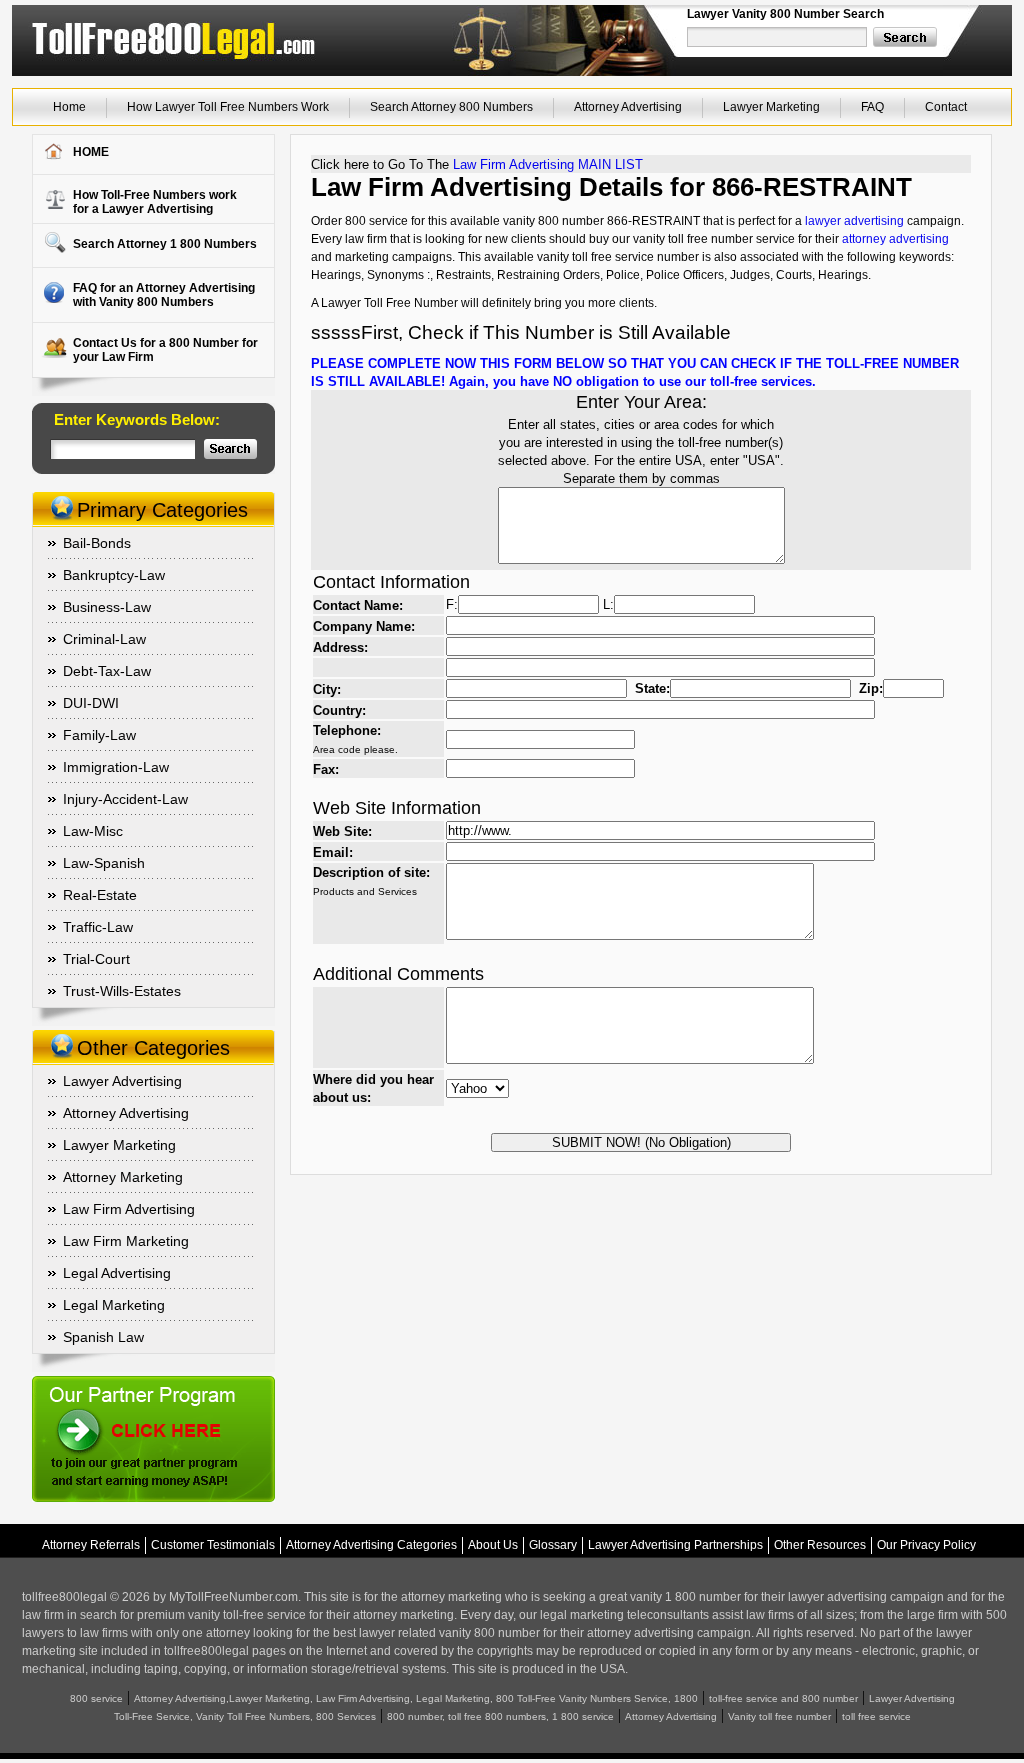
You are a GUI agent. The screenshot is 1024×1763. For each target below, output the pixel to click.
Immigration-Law (116, 767)
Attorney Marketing (123, 1177)
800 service (96, 1698)
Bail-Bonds (97, 543)
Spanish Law (103, 1337)
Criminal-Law (104, 639)
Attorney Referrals (91, 1545)
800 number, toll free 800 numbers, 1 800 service (500, 1716)
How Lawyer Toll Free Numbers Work (228, 107)
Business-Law (107, 607)
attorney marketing (451, 1597)
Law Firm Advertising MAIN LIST (548, 164)
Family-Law (99, 735)
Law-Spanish (104, 863)
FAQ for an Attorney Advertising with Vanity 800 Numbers (164, 295)
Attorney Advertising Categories (371, 1545)
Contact (946, 107)
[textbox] (778, 37)
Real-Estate (100, 895)
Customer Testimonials (213, 1545)
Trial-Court (96, 959)
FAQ (872, 107)
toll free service (876, 1716)
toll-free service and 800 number (783, 1698)
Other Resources (820, 1545)
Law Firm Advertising (129, 1209)
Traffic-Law (98, 927)
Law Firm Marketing (126, 1241)
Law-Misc (93, 831)
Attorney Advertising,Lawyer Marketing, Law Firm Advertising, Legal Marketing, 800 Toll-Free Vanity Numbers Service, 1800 (416, 1698)
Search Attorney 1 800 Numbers (165, 244)
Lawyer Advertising (122, 1081)
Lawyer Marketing (771, 107)
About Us (493, 1545)
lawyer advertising (854, 221)
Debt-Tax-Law (107, 671)
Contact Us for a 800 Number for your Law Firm (165, 350)
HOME (91, 152)
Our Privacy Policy (926, 1545)
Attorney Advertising (628, 107)
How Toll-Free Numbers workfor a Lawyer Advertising (155, 202)
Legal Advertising (117, 1273)
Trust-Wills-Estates (122, 991)
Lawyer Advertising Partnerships (675, 1545)
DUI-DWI (91, 703)
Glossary (553, 1545)
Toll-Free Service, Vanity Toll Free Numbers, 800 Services (245, 1716)
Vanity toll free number (779, 1716)
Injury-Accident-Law (125, 799)
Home (69, 107)
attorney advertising (895, 239)
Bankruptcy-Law (114, 575)
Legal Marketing (114, 1305)
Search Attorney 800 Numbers (451, 107)
